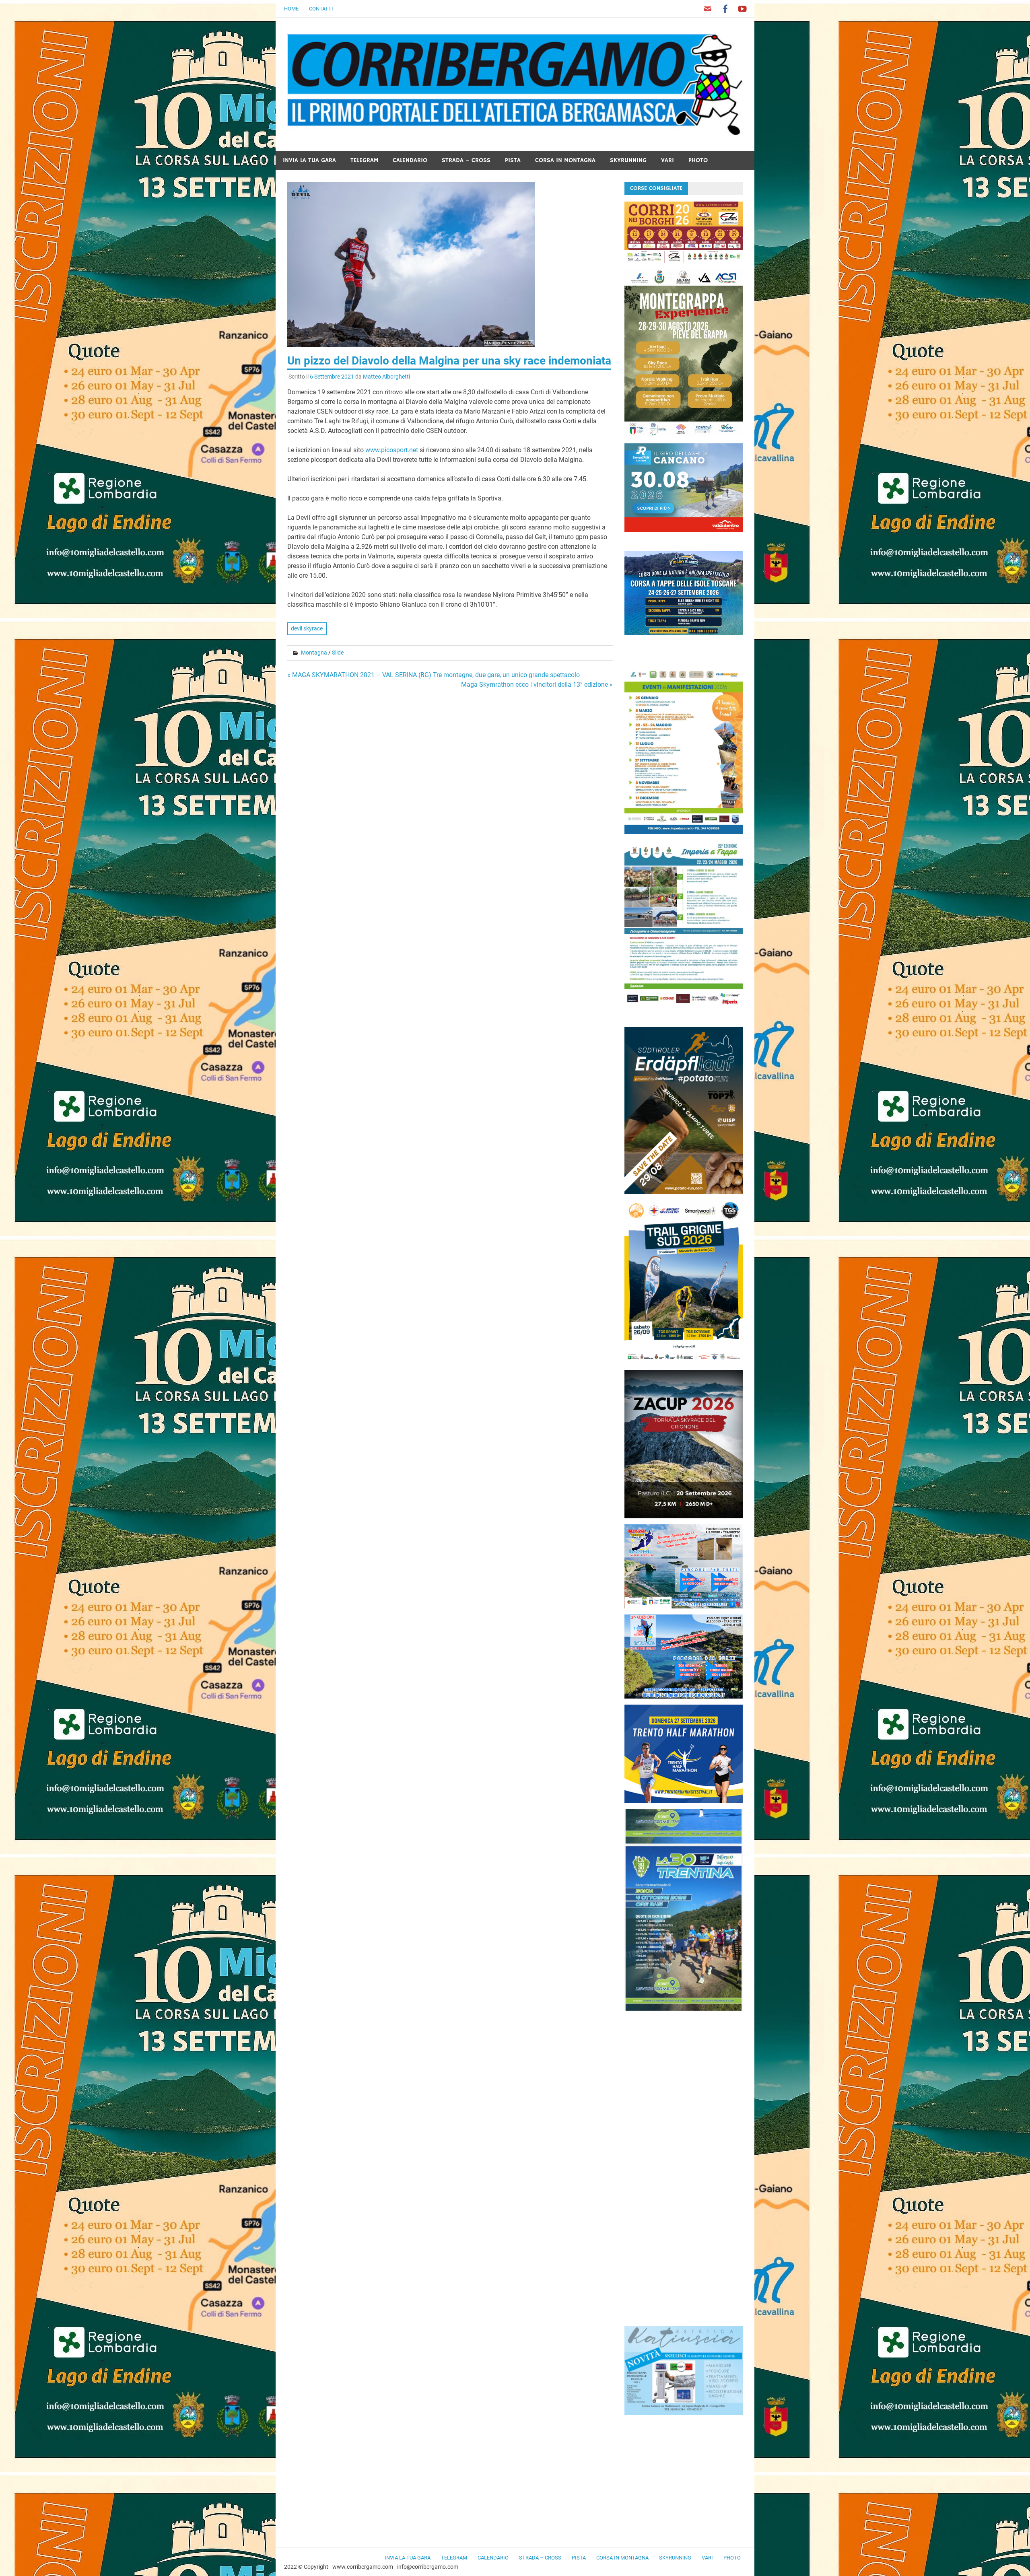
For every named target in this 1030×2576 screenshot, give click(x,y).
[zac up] (684, 1516)
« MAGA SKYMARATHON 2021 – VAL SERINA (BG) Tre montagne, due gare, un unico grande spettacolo (434, 675)
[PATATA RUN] (684, 1192)
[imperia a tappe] (684, 1006)
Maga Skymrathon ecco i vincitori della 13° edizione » (537, 685)
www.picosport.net (392, 450)
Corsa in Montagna (565, 160)
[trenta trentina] (684, 2009)
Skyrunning (628, 160)
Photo (698, 160)
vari (667, 160)
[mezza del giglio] (684, 1696)
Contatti (321, 9)
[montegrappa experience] (684, 435)
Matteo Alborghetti (386, 377)
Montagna (314, 653)
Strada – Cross (466, 160)
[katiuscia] (684, 2413)
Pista (513, 160)
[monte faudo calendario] (684, 832)
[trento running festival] (684, 1801)
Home (291, 9)
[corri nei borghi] (684, 260)
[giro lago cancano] (684, 530)
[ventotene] (684, 1606)
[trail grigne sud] (684, 1362)
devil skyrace (307, 628)
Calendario (410, 160)
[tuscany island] (684, 633)
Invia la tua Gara (309, 160)
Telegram (364, 160)
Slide (338, 653)
